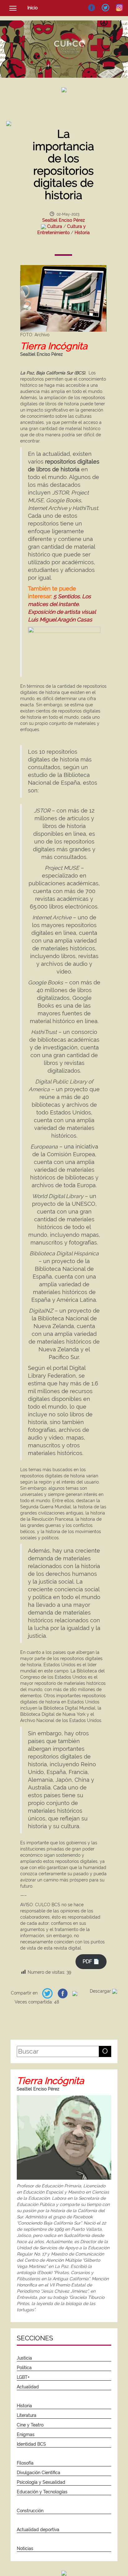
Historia (82, 233)
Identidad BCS (31, 2444)
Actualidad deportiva (38, 2530)
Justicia (24, 2358)
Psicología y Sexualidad (41, 2482)
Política (24, 2368)
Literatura (27, 2415)
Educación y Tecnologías (42, 2492)
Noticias (25, 2548)
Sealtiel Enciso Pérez (64, 220)
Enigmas (26, 2434)
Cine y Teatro (30, 2425)
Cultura (55, 226)
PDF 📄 (91, 1961)
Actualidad (28, 2387)
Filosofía (25, 2463)
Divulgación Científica (39, 2473)
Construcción (30, 2511)
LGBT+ (23, 2377)
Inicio (32, 8)
